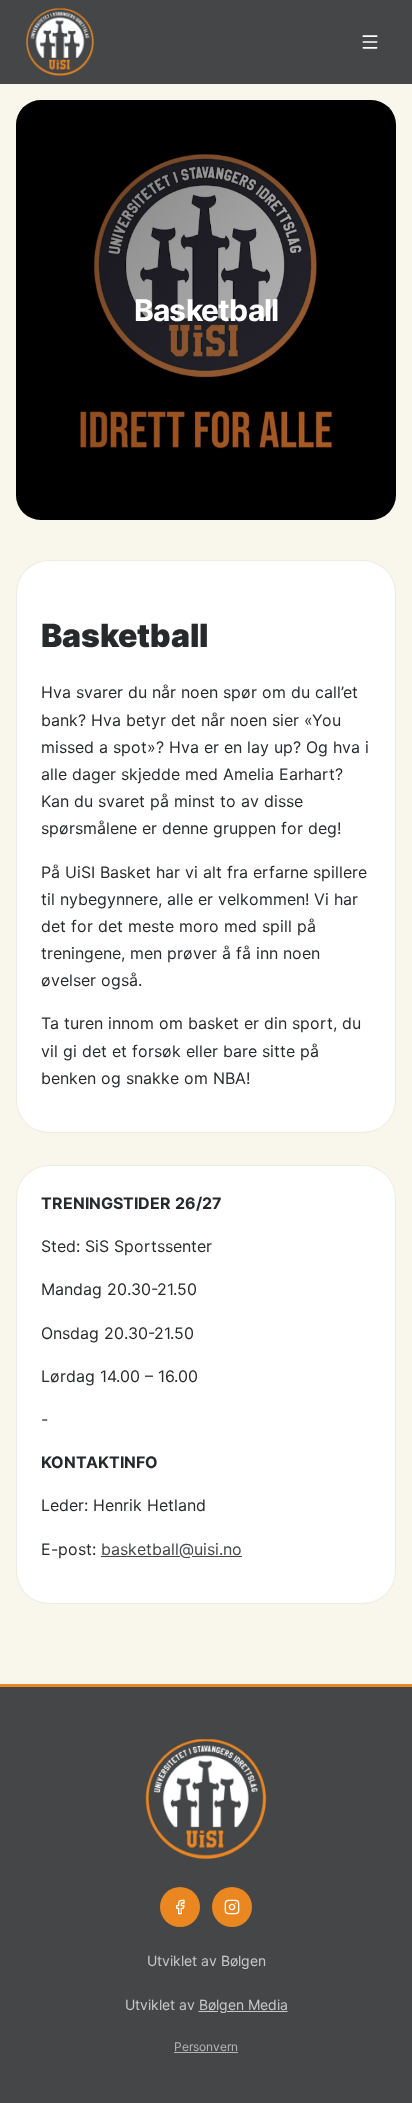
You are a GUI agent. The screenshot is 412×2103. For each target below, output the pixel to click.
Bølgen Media (243, 2004)
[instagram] (232, 1907)
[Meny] (370, 42)
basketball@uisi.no (171, 1549)
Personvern (206, 2046)
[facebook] (180, 1907)
